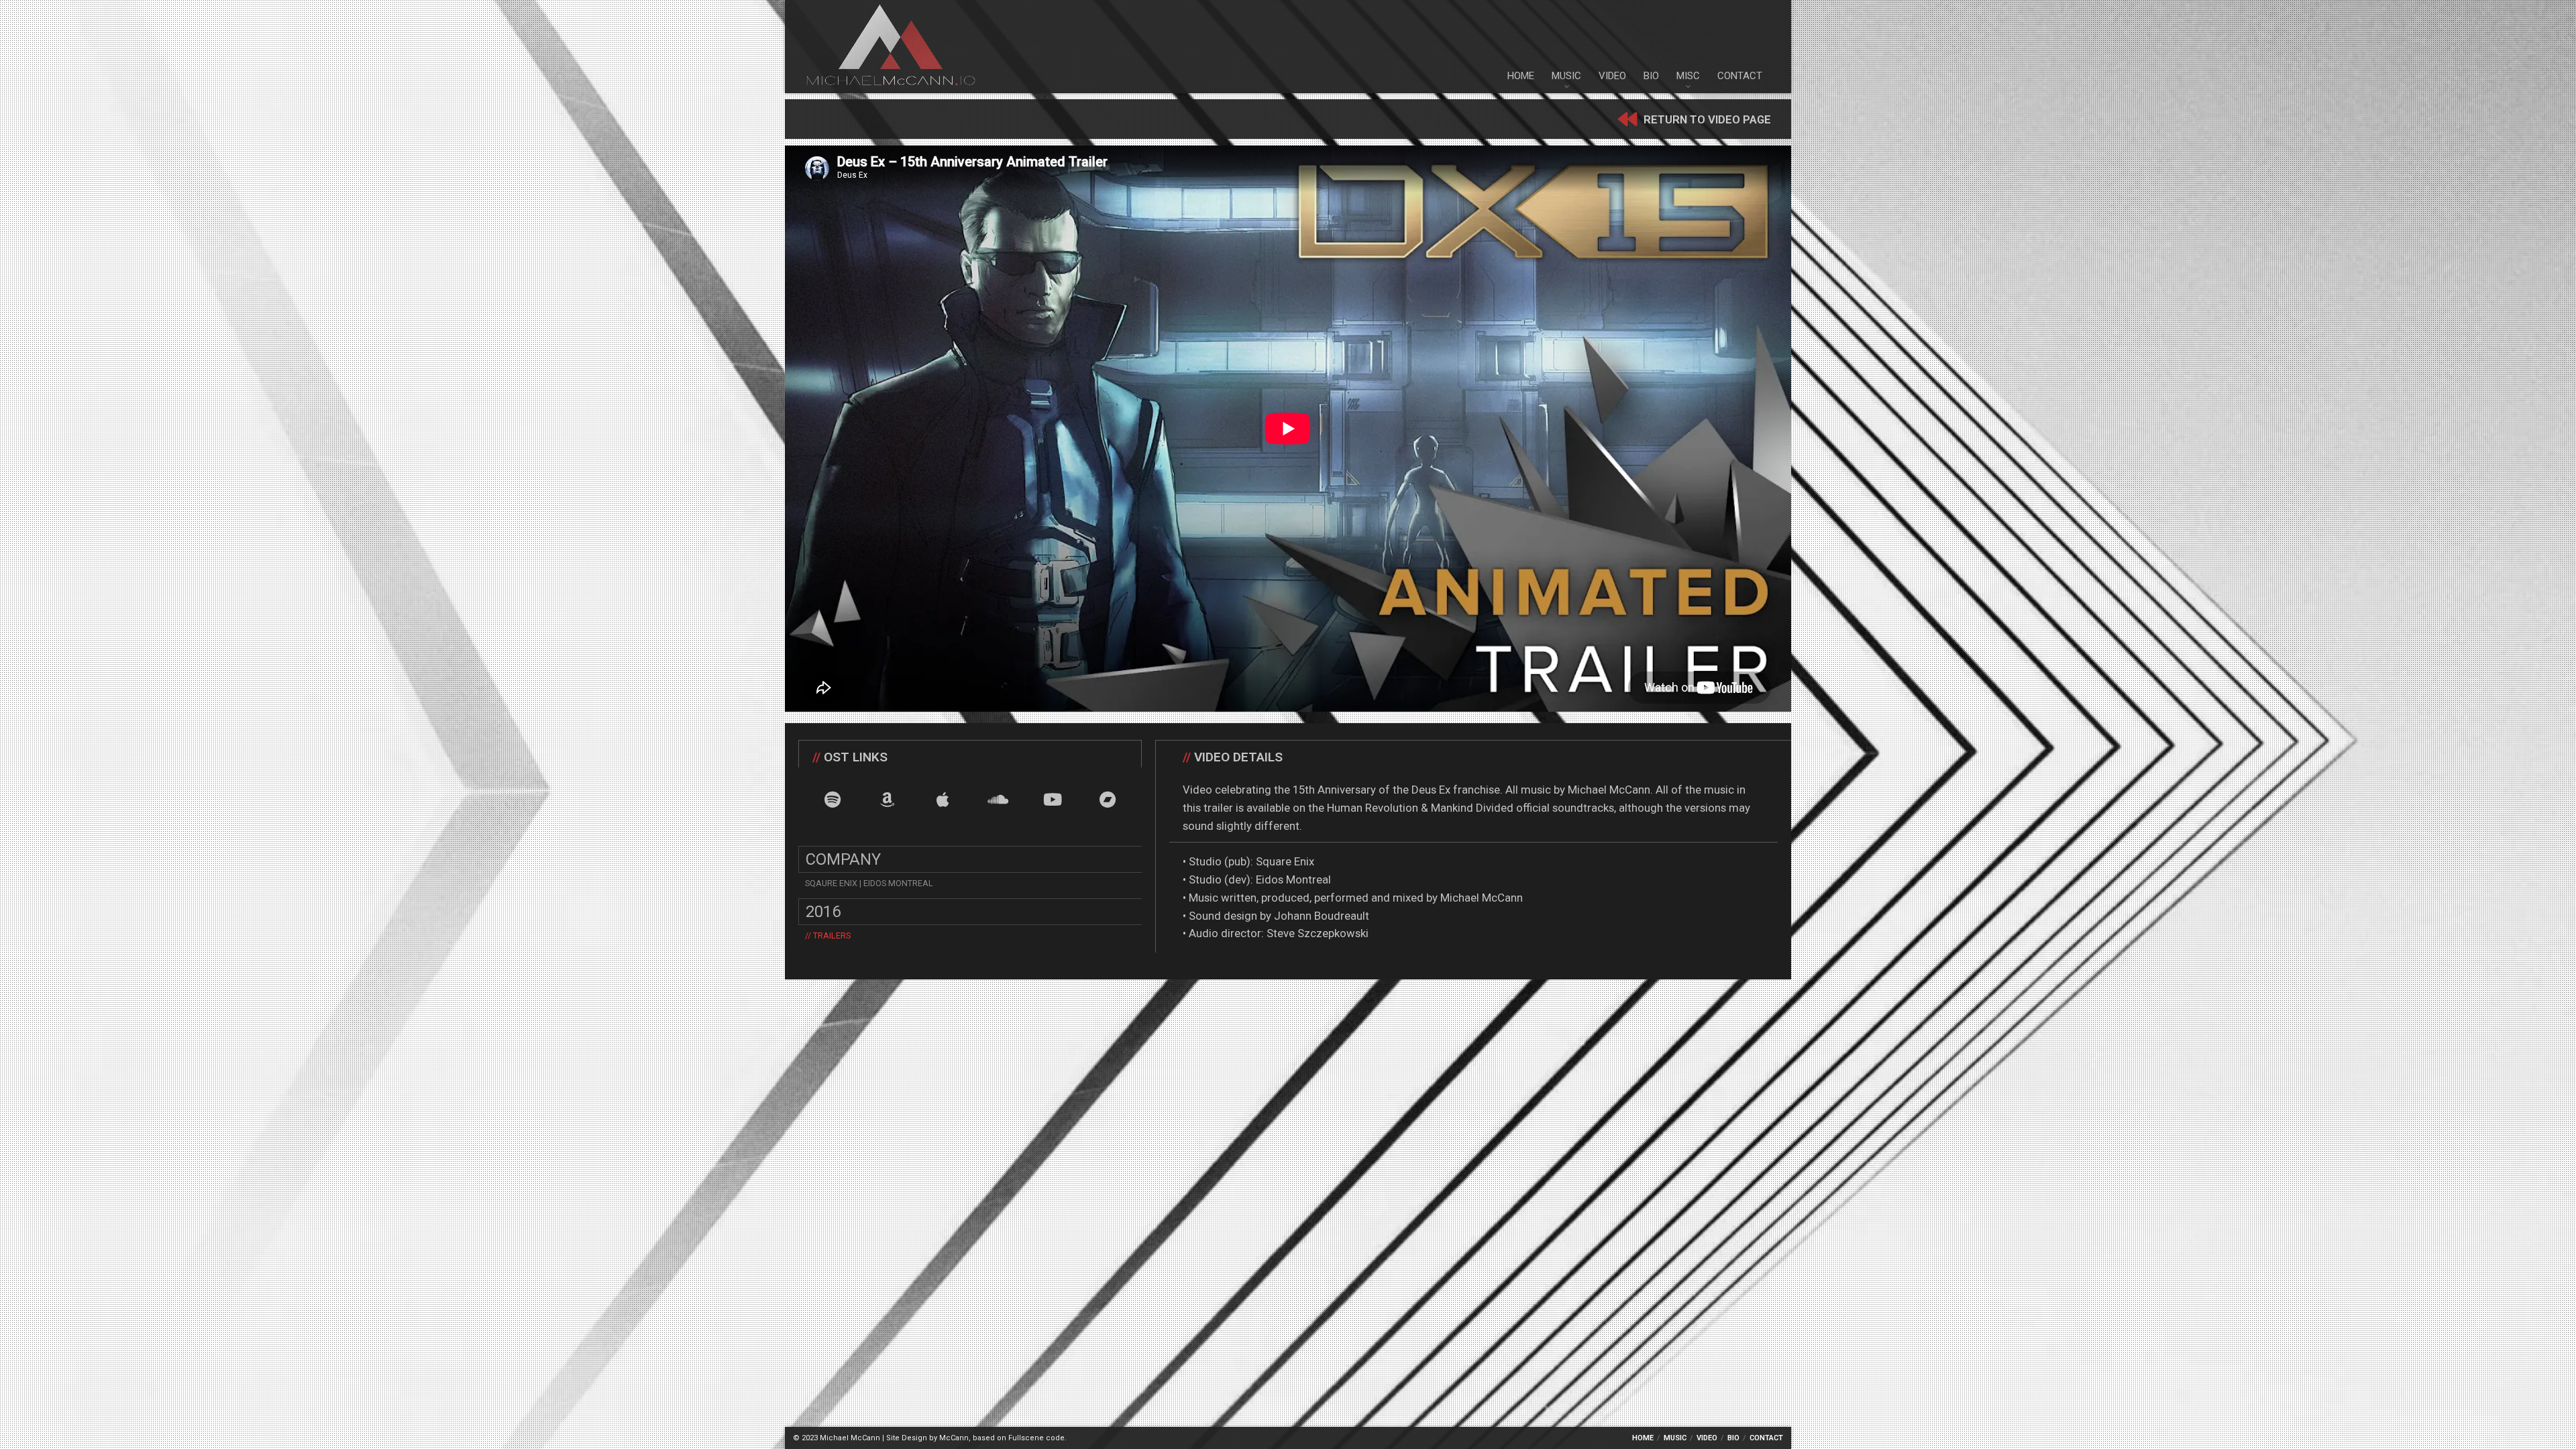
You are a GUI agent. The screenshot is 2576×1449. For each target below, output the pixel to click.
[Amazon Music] (888, 799)
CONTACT (1740, 76)
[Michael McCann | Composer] (891, 47)
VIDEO (1612, 76)
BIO (1651, 76)
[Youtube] (1053, 799)
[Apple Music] (943, 799)
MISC (1688, 76)
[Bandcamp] (1108, 799)
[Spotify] (833, 799)
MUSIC (1566, 76)
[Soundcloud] (998, 799)
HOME (1521, 76)
